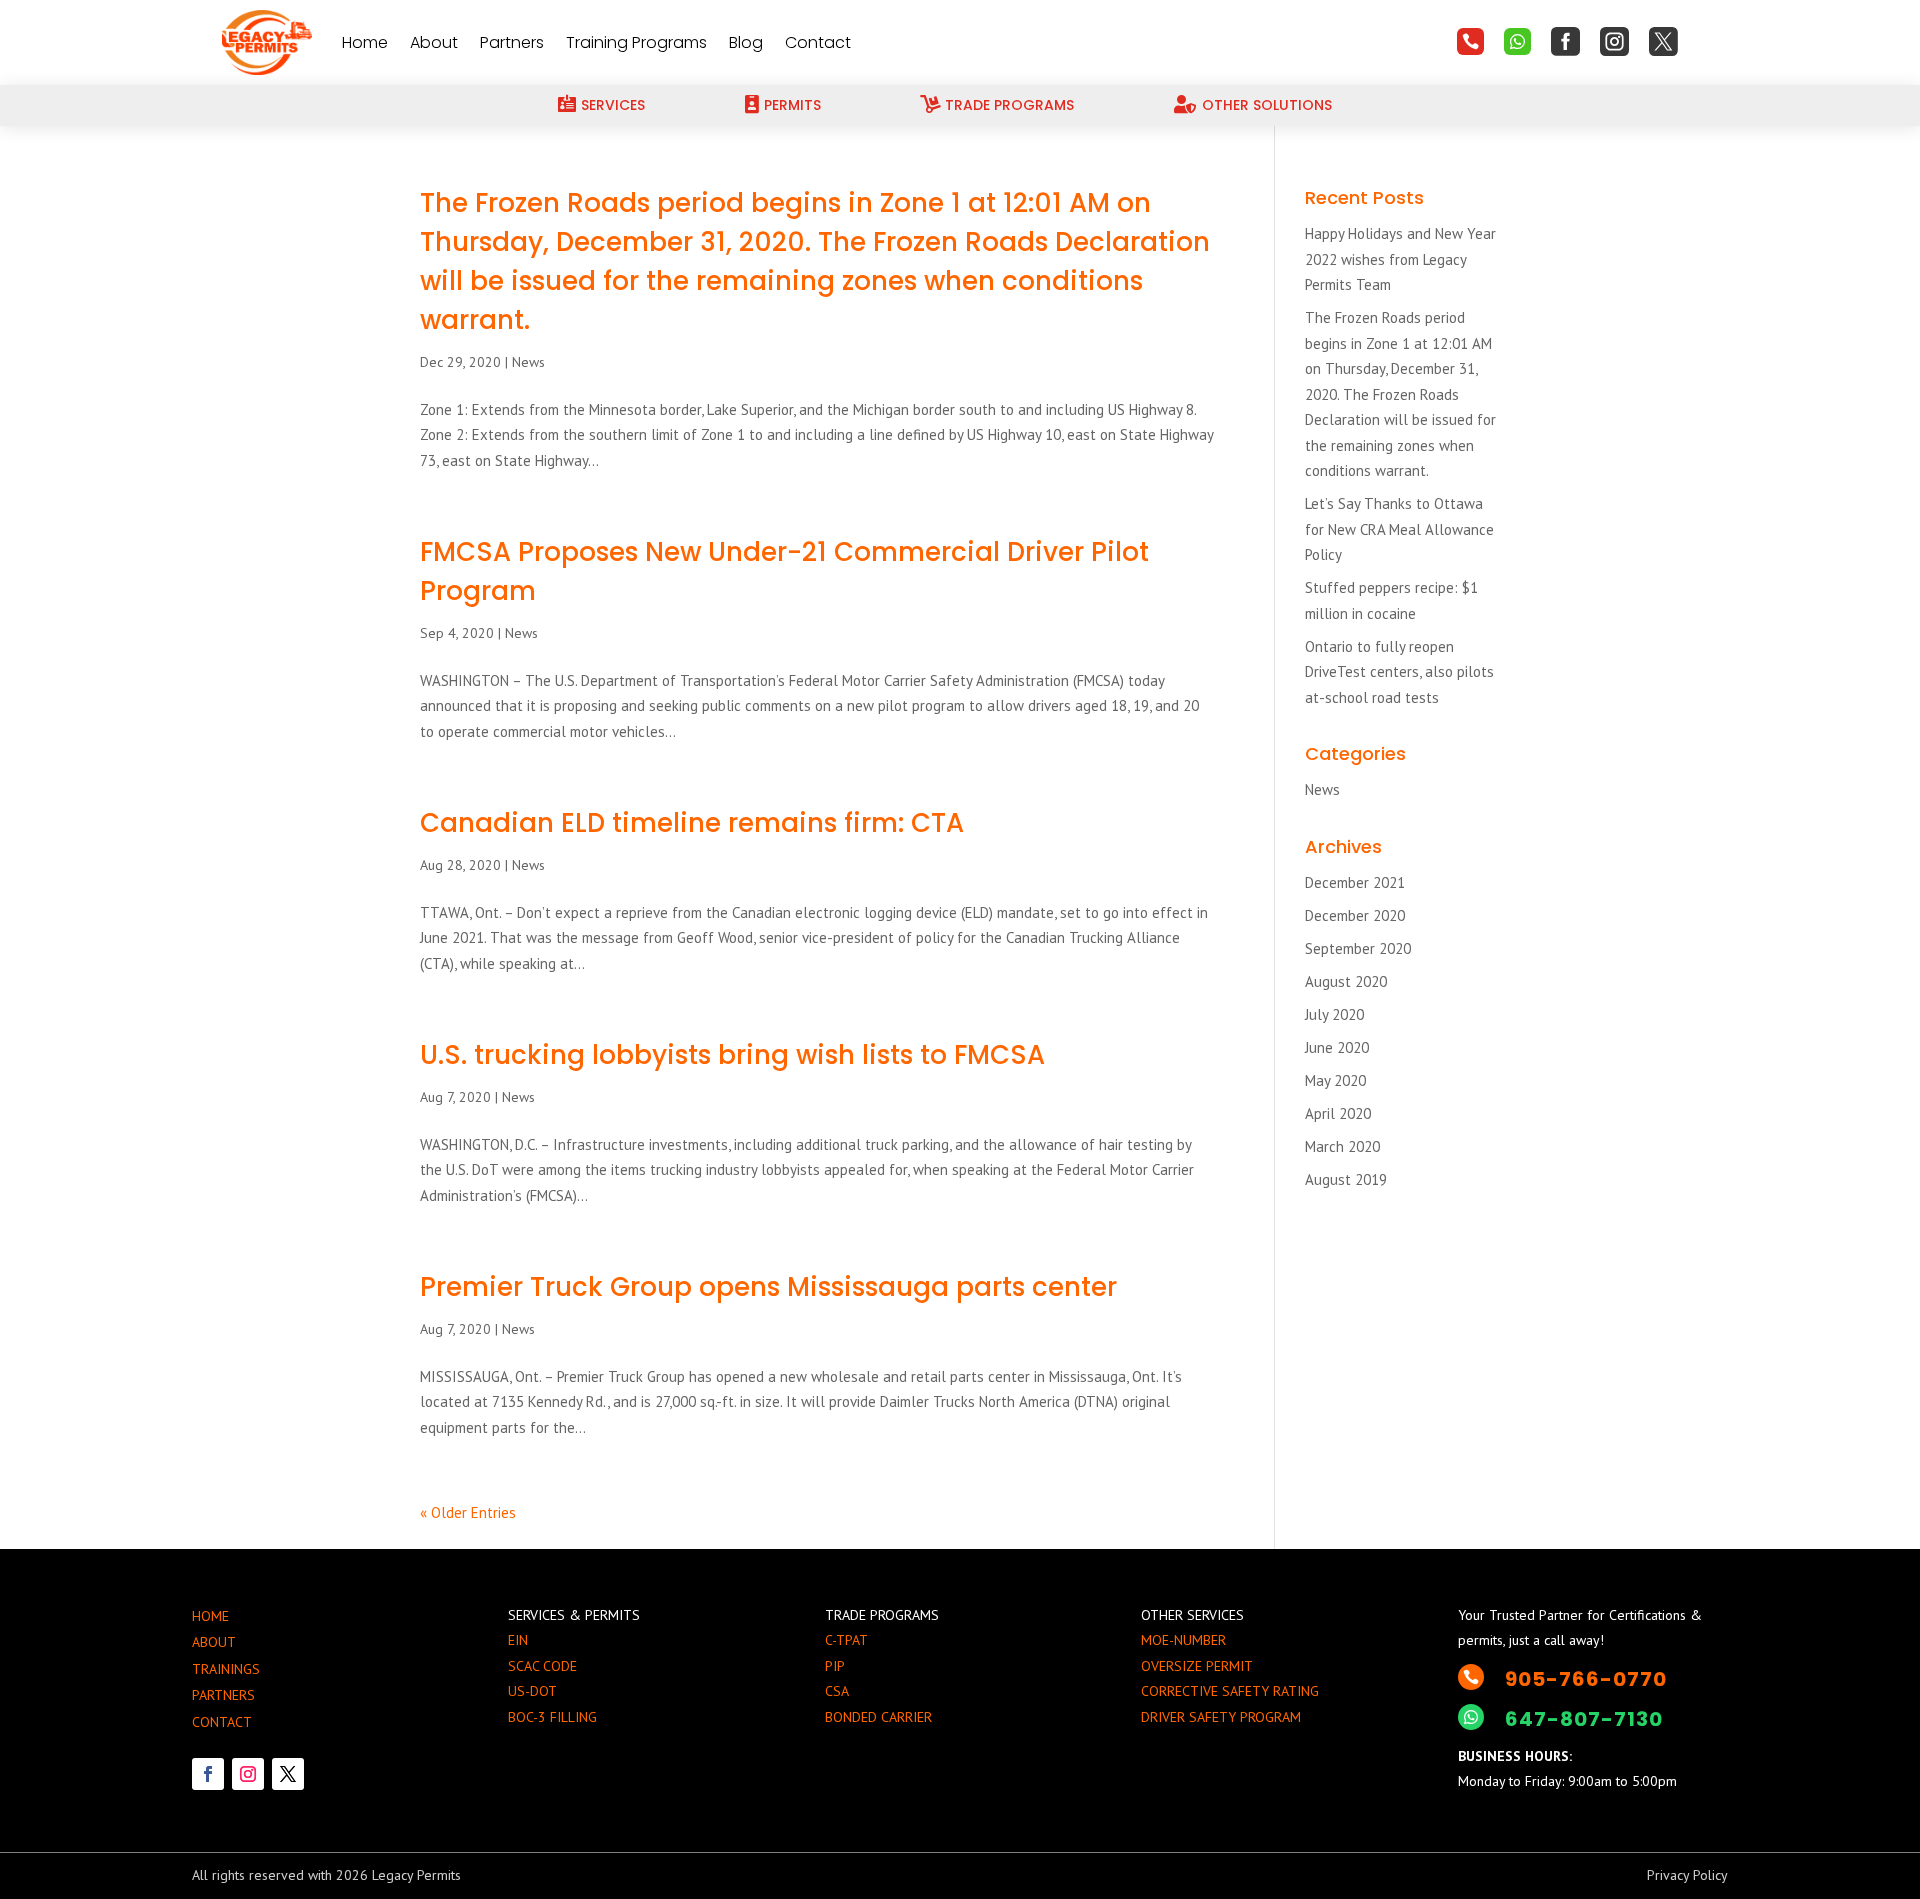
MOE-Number (1183, 1640)
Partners (512, 42)
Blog (746, 42)
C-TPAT (846, 1640)
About (434, 42)
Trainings (226, 1669)
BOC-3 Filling (552, 1717)
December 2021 (1355, 882)
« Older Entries (468, 1512)
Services (613, 105)
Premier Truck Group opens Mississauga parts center (768, 1287)
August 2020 (1346, 981)
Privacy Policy (1687, 1875)
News (528, 362)
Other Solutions (1267, 105)
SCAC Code (542, 1666)
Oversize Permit (1197, 1666)
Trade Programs (1009, 105)
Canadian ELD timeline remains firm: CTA (692, 823)
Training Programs (636, 42)
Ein (518, 1640)
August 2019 (1346, 1179)
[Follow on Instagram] (248, 1774)
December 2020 (1355, 915)
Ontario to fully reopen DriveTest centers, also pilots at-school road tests (1399, 672)
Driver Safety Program (1221, 1717)
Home (365, 42)
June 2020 (1337, 1047)
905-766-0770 (1586, 1679)
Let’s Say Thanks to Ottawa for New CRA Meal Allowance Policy (1399, 529)
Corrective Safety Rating (1230, 1691)
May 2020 (1335, 1080)
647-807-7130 (1584, 1719)
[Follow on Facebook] (208, 1774)
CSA (837, 1691)
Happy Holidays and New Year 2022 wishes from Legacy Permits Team (1400, 259)
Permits (792, 105)
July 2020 (1334, 1014)
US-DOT (532, 1691)
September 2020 (1358, 948)
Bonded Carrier (878, 1717)
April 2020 (1338, 1113)
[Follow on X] (288, 1774)
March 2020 (1342, 1146)
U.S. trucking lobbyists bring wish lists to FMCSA (732, 1055)
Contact (818, 42)
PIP (835, 1666)
